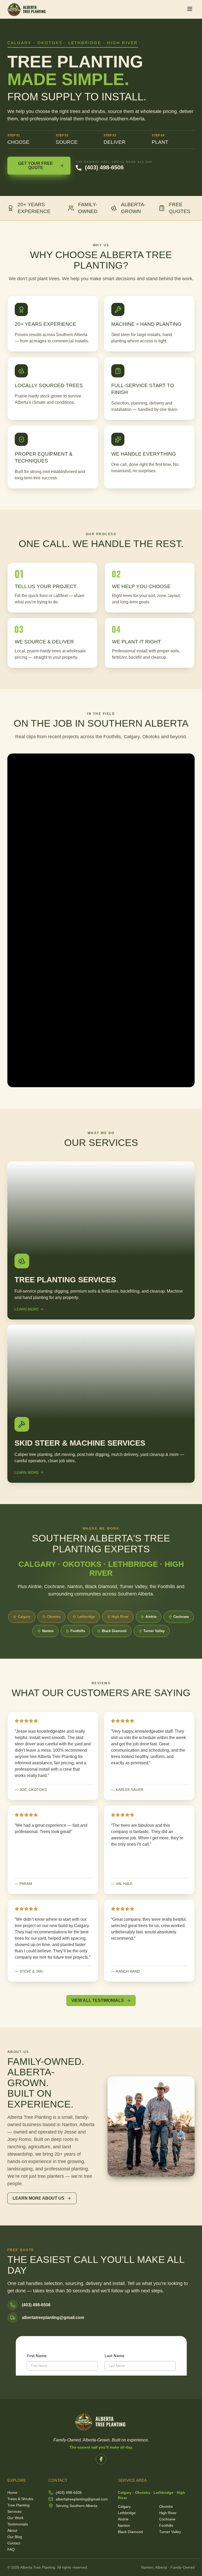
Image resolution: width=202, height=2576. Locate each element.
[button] (190, 9)
